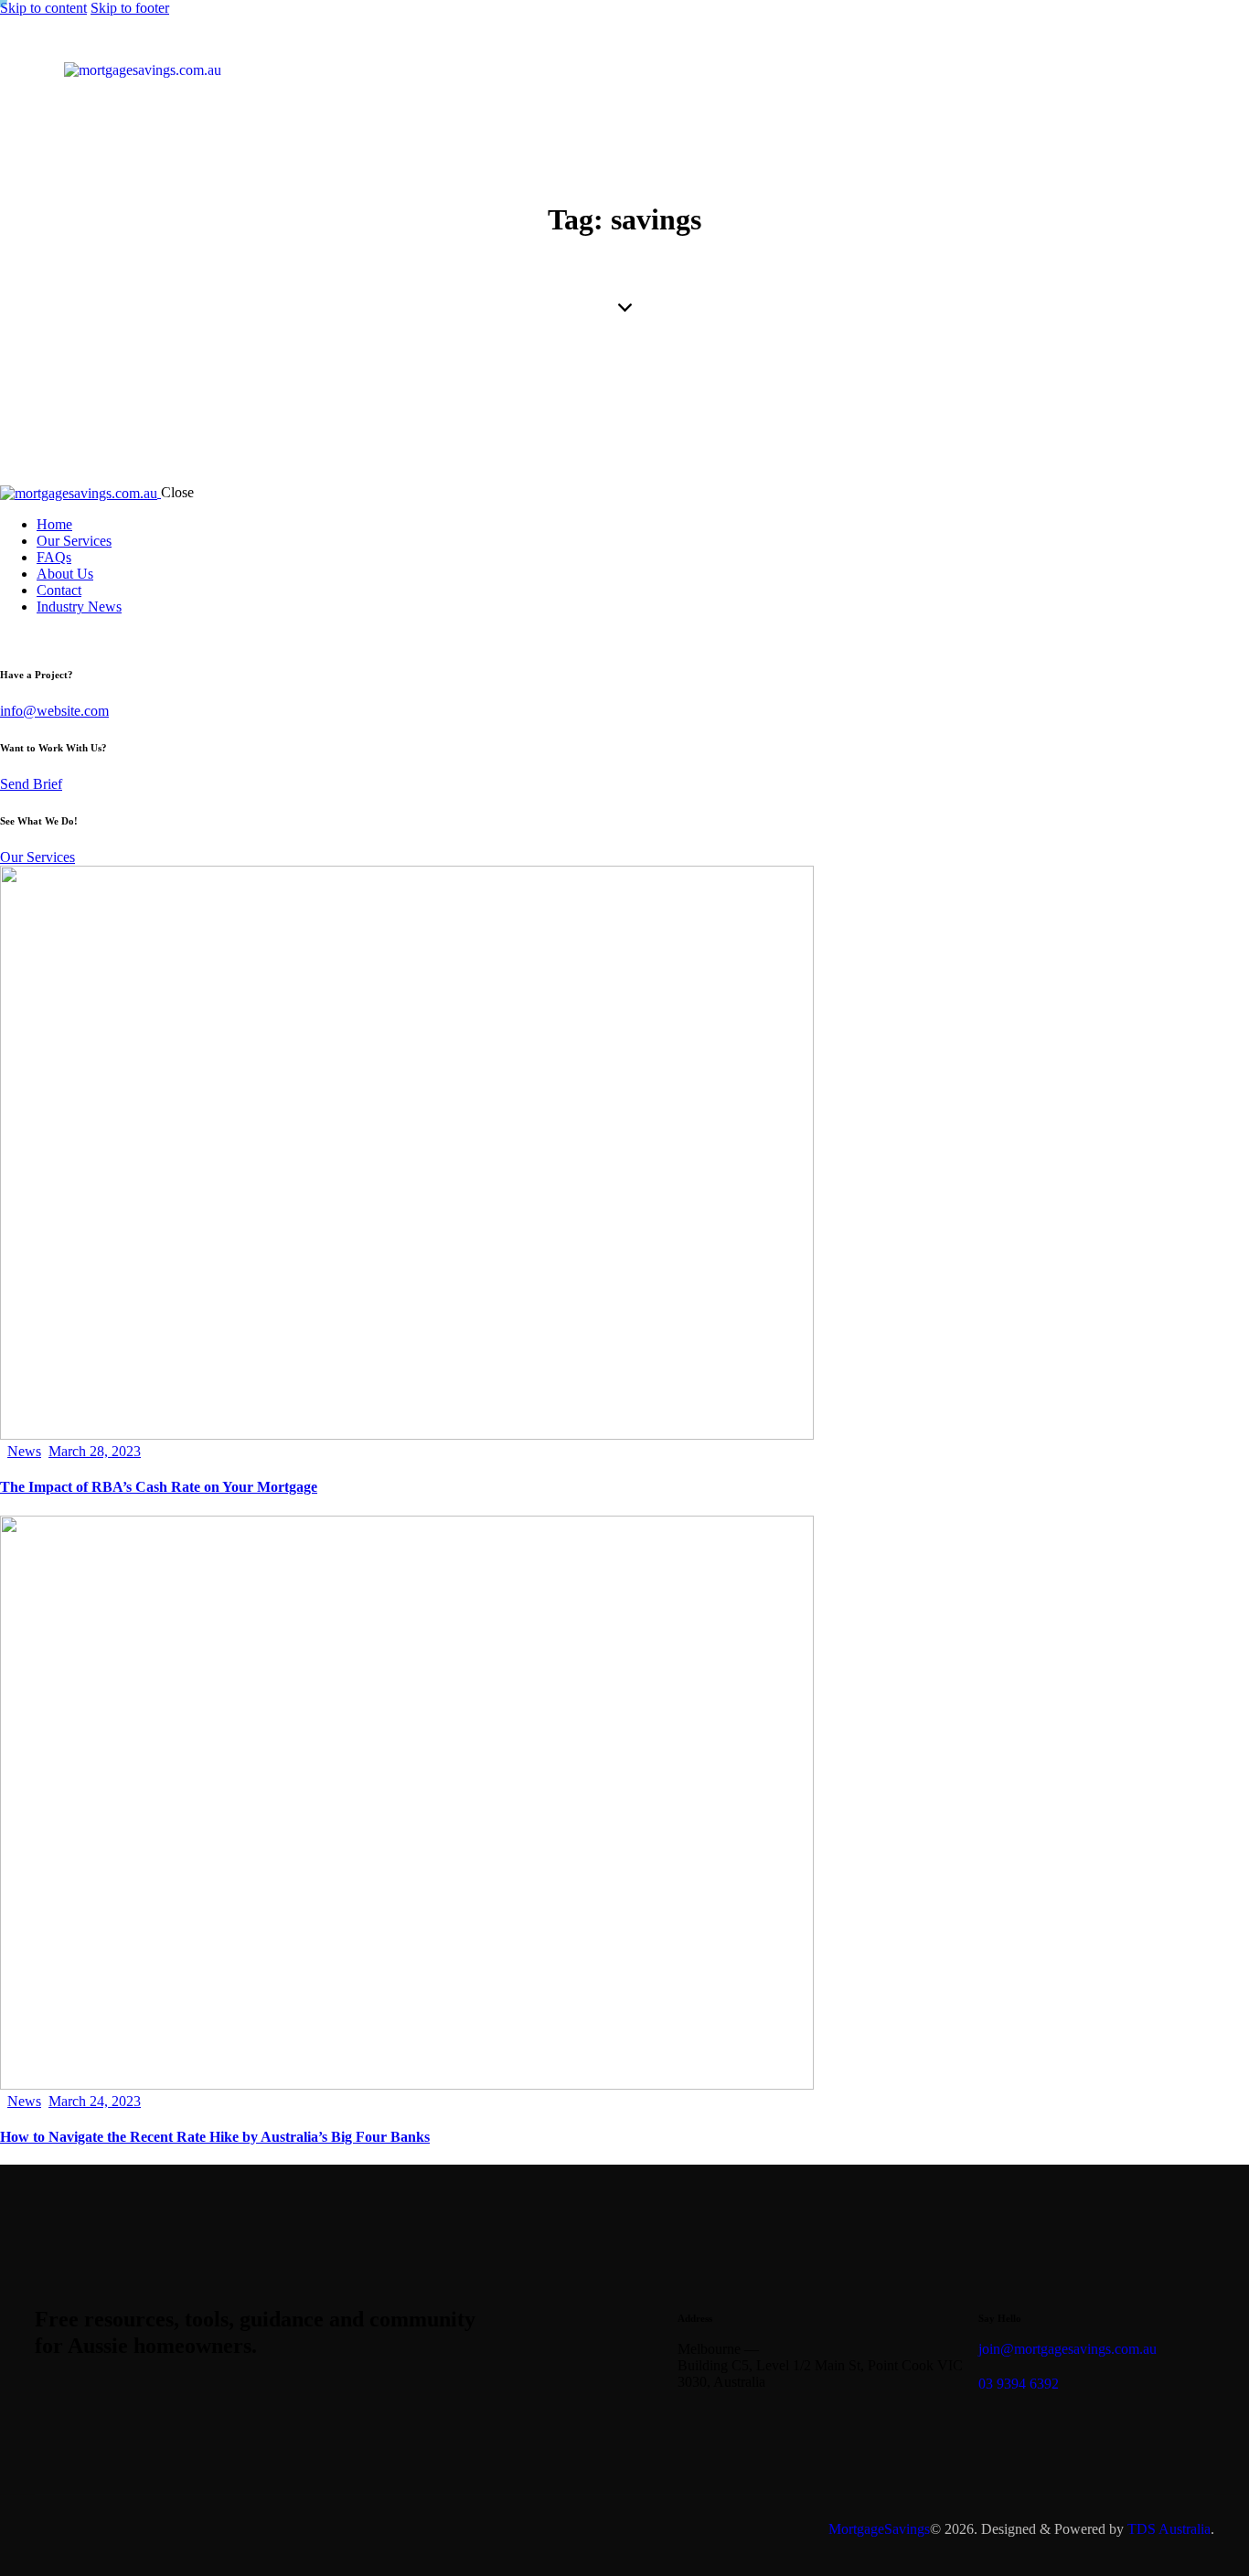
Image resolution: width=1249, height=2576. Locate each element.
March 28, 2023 (95, 1451)
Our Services (37, 857)
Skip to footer (130, 8)
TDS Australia (1169, 2529)
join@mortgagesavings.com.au (1068, 2349)
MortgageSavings (879, 2529)
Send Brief (31, 784)
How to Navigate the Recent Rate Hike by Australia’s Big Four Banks (215, 2137)
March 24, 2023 (95, 2101)
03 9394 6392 (1019, 2384)
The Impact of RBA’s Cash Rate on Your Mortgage (159, 1487)
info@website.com (54, 711)
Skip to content (43, 8)
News (24, 1451)
